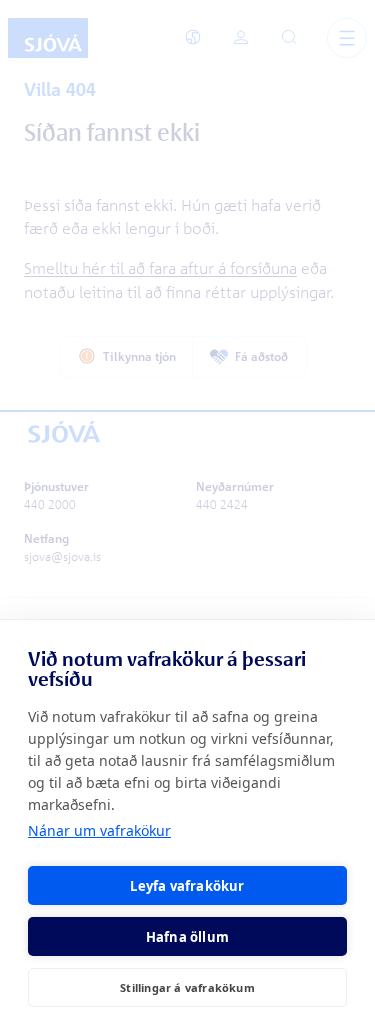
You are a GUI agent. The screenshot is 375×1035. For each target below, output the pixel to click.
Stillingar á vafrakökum (187, 987)
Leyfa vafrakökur (187, 886)
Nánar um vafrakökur (99, 830)
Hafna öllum (187, 937)
